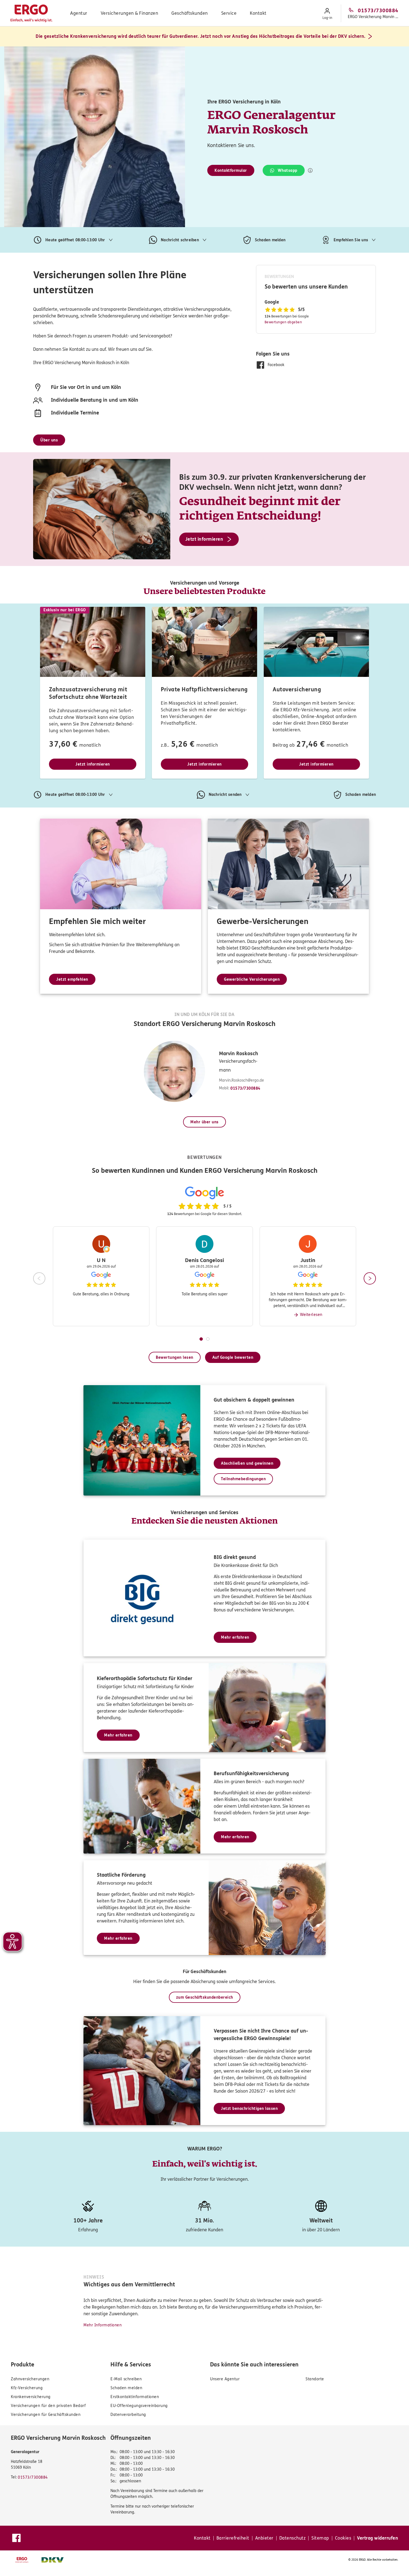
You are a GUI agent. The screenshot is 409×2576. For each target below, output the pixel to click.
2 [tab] (208, 1339)
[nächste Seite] (370, 1278)
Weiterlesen (311, 1315)
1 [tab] (201, 1339)
